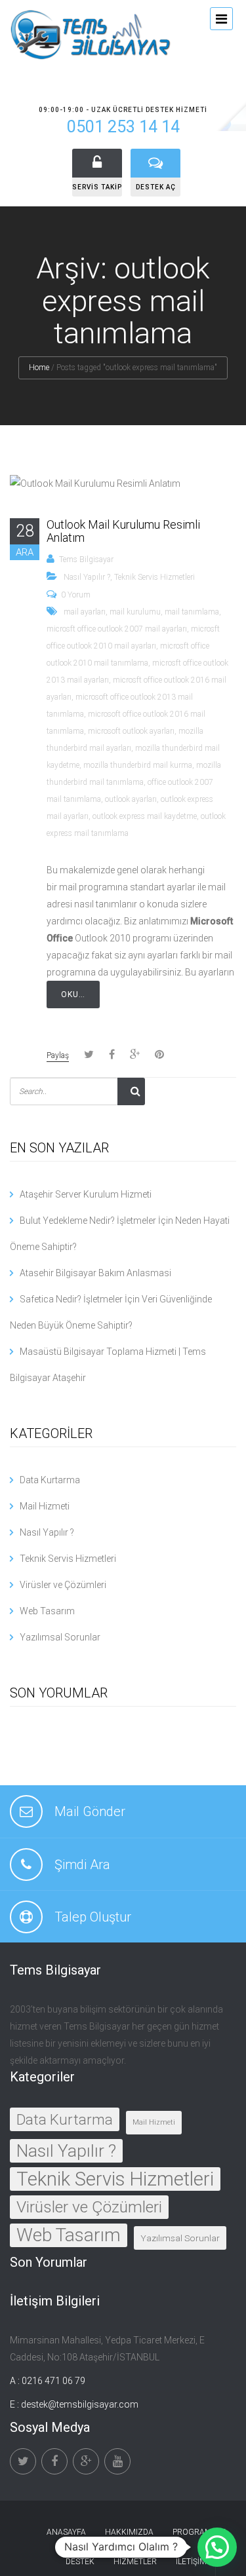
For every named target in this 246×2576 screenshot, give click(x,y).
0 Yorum (76, 595)
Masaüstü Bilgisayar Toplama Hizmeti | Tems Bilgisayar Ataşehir (108, 1365)
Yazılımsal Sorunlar (60, 1637)
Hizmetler (135, 2562)
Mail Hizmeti (45, 1506)
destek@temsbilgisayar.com (80, 2404)
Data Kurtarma (50, 1480)
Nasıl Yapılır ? (87, 577)
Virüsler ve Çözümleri (63, 1585)
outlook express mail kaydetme (145, 816)
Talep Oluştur (93, 1917)
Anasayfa (66, 2532)
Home (39, 368)
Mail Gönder (90, 1811)
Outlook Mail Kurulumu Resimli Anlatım (123, 531)
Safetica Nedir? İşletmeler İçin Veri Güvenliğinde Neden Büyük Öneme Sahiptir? (111, 1312)
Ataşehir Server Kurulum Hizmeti (86, 1194)
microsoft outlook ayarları (131, 731)
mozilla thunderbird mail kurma (138, 765)
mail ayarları (85, 612)
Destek (80, 2562)
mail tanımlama (192, 612)
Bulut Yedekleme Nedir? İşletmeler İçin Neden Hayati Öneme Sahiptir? (120, 1234)
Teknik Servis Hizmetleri (154, 577)
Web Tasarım (47, 1611)
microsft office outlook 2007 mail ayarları (117, 629)
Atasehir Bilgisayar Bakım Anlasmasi (95, 1273)
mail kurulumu (135, 612)
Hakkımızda (129, 2532)
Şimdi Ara (82, 1865)
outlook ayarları (131, 799)
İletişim (191, 2562)
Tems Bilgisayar (86, 559)
